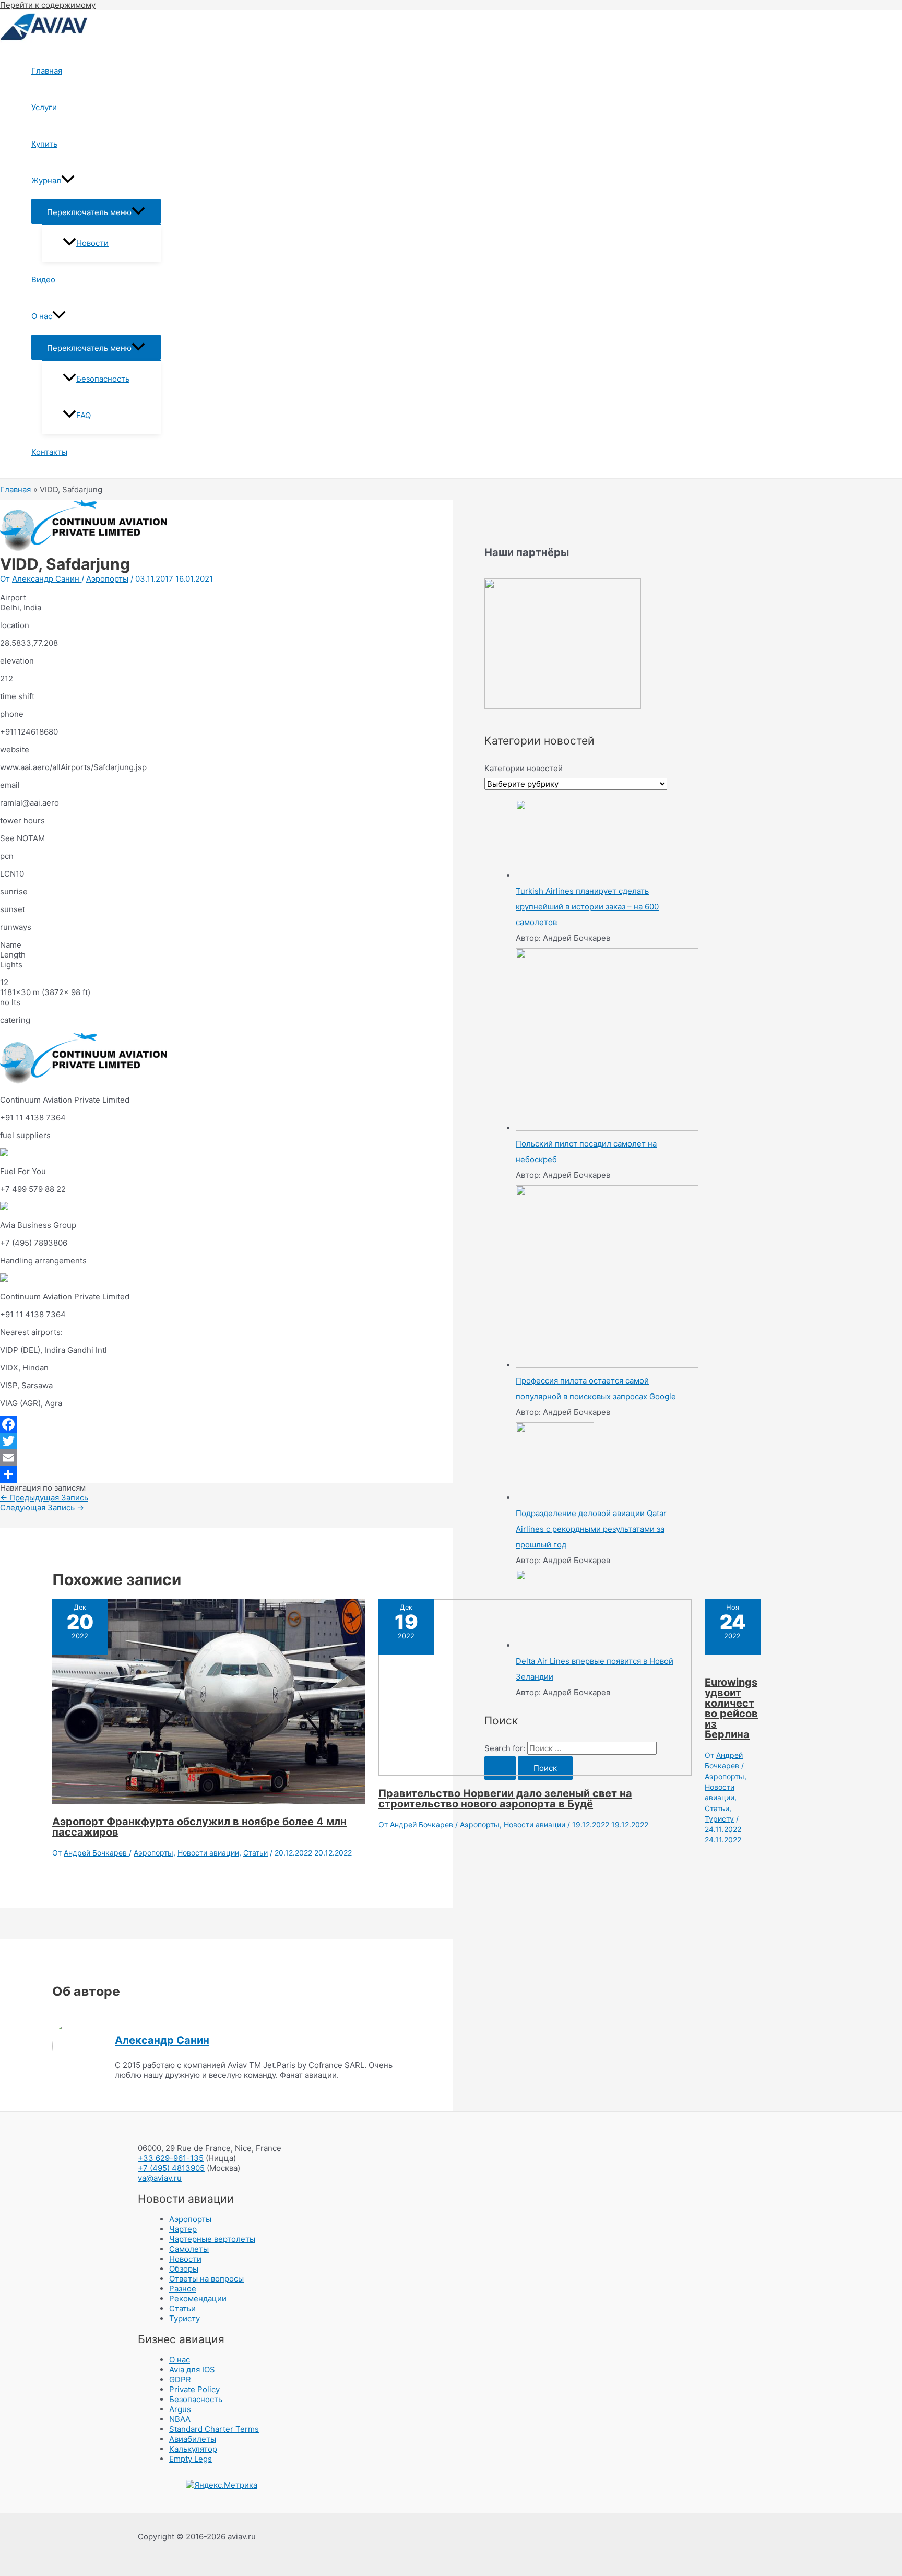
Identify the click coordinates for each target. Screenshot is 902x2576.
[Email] (227, 1458)
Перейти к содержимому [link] (48, 5)
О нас (42, 316)
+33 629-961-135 (171, 2158)
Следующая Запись (42, 1508)
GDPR (180, 2379)
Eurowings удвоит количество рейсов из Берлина (731, 1708)
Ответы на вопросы (206, 2279)
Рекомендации (198, 2299)
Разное (183, 2289)
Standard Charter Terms (214, 2429)
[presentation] (68, 181)
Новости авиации (208, 1853)
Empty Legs (191, 2459)
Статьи (256, 1853)
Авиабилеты (193, 2439)
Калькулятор (193, 2449)
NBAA (180, 2419)
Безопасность (103, 379)
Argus (180, 2409)
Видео (43, 280)
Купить (44, 144)
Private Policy (194, 2389)
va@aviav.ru (160, 2178)
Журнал (46, 180)
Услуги (44, 107)
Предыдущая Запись (44, 1498)
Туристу (719, 1819)
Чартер (183, 2229)
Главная (47, 71)
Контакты (49, 452)
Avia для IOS (192, 2370)
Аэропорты (107, 579)
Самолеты (189, 2249)
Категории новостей (524, 768)
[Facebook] (227, 1424)
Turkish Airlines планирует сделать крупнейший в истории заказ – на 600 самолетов (587, 907)
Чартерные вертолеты (212, 2239)
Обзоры (184, 2269)
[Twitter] (227, 1441)
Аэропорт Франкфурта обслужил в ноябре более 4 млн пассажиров (199, 1827)
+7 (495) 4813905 (171, 2168)
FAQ (84, 415)
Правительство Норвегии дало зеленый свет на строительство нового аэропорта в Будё (505, 1799)
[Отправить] (227, 1474)
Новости (92, 243)
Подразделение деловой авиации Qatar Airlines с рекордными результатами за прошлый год (591, 1529)
